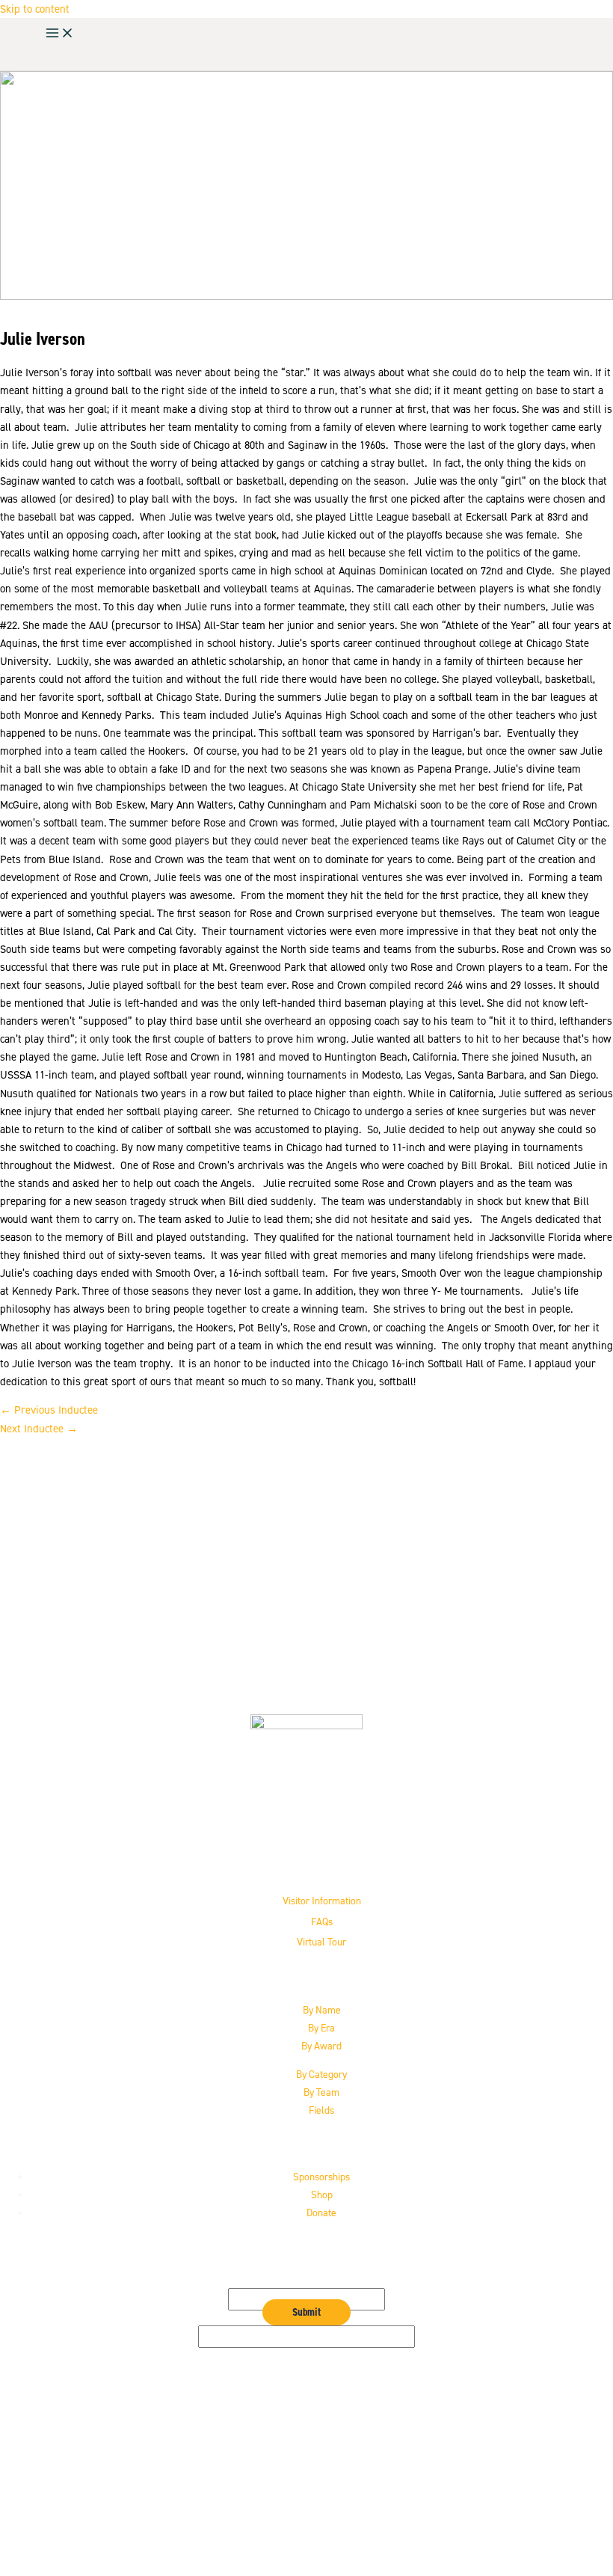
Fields (321, 2110)
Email (307, 2279)
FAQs (322, 1922)
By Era (321, 2028)
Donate (321, 2212)
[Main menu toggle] (60, 34)
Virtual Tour (321, 1942)
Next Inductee (39, 1429)
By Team (321, 2092)
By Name (322, 2010)
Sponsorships (321, 2177)
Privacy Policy (322, 2504)
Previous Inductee (49, 1410)
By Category (321, 2074)
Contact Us (322, 2486)
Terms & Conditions (322, 2522)
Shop (322, 2195)
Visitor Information (322, 1901)
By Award (321, 2046)
